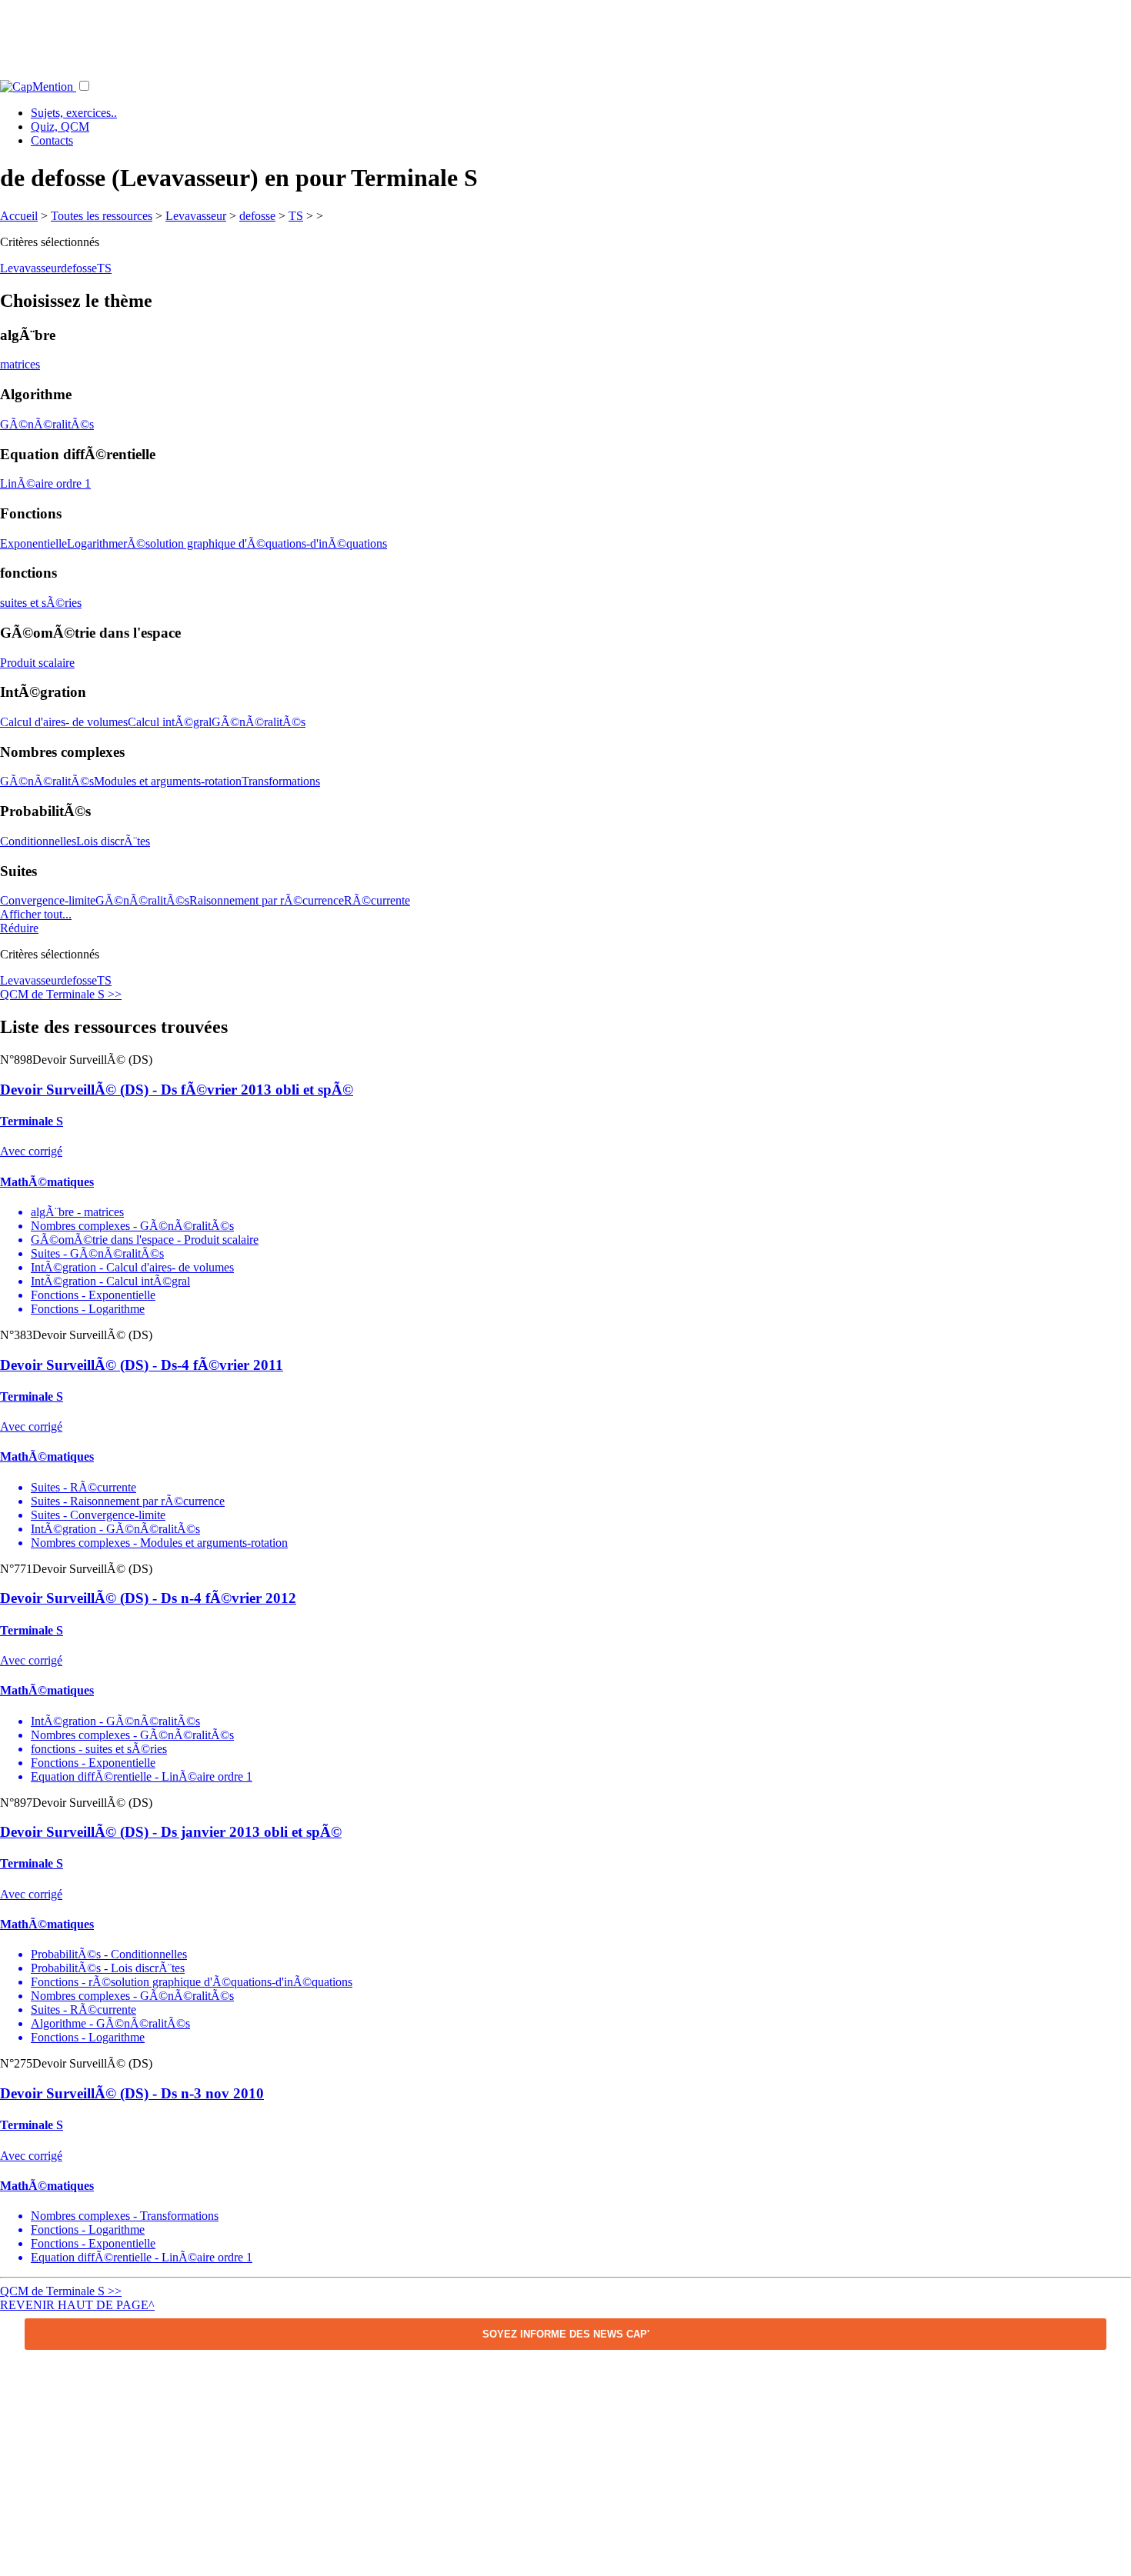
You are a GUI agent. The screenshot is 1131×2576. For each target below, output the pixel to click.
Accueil (19, 216)
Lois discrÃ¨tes (113, 841)
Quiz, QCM (60, 127)
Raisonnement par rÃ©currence (267, 900)
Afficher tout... (36, 914)
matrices (20, 364)
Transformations (281, 781)
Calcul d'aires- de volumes (64, 722)
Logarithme (95, 543)
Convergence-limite (48, 900)
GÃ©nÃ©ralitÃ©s (47, 424)
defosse (257, 216)
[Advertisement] (565, 35)
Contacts (52, 140)
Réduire (19, 928)
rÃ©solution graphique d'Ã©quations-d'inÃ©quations (255, 543)
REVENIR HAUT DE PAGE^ (77, 2305)
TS (296, 216)
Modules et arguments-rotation (168, 781)
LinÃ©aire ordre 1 (45, 483)
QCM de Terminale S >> (61, 994)
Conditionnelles (38, 841)
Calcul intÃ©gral (170, 722)
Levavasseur (196, 216)
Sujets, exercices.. (74, 113)
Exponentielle (33, 543)
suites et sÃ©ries (41, 603)
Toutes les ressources (102, 216)
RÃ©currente (377, 900)
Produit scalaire (37, 663)
